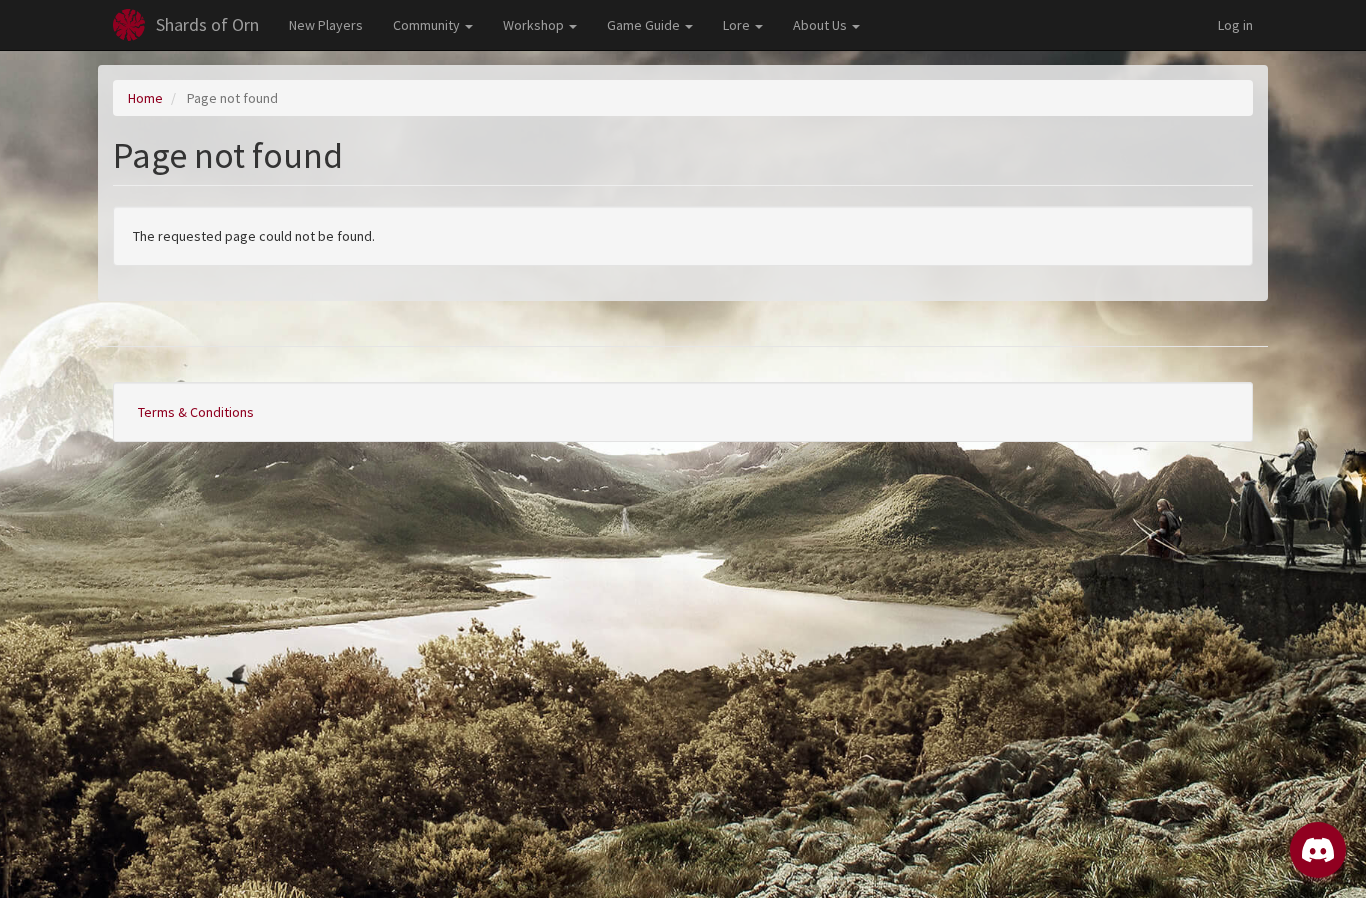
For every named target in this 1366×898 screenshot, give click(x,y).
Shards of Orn (207, 24)
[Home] (129, 25)
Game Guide (645, 25)
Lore (738, 25)
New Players (326, 25)
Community (428, 25)
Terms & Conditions (196, 412)
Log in (1235, 25)
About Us (821, 25)
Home (145, 98)
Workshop (535, 25)
